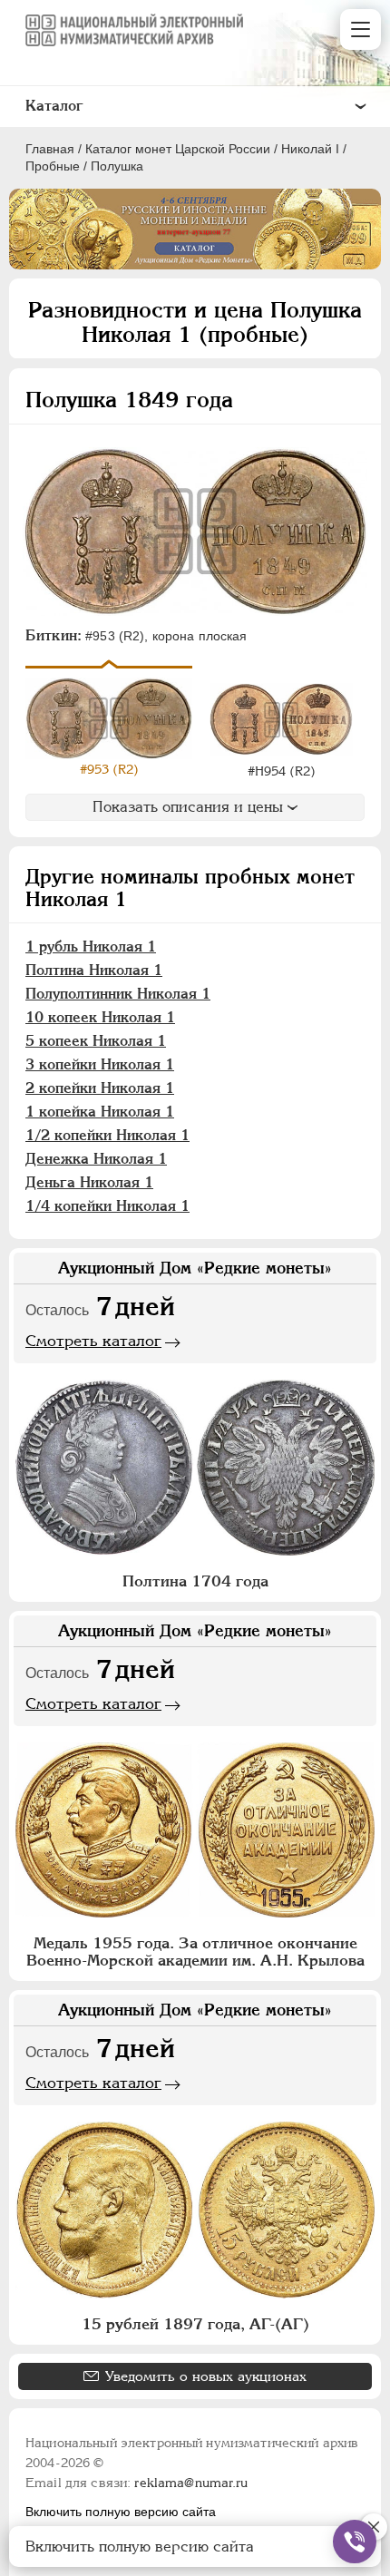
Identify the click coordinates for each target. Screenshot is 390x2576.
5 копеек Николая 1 (96, 1041)
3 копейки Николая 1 (100, 1064)
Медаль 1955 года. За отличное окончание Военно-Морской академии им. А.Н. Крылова (195, 1952)
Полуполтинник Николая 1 (118, 994)
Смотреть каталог (93, 1341)
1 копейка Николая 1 (100, 1112)
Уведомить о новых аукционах (206, 2376)
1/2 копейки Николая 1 (107, 1135)
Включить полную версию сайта (121, 2512)
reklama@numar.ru (191, 2483)
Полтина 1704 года (195, 1581)
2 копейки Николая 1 (100, 1088)
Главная (50, 149)
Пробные (53, 166)
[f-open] (355, 2542)
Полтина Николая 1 (94, 970)
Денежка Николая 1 (96, 1159)
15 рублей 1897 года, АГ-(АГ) (195, 2324)
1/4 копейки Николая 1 (107, 1206)
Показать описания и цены (188, 807)
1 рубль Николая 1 (91, 946)
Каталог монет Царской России (178, 149)
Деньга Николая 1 (89, 1182)
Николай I (310, 149)
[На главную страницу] (134, 30)
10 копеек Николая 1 (100, 1017)
